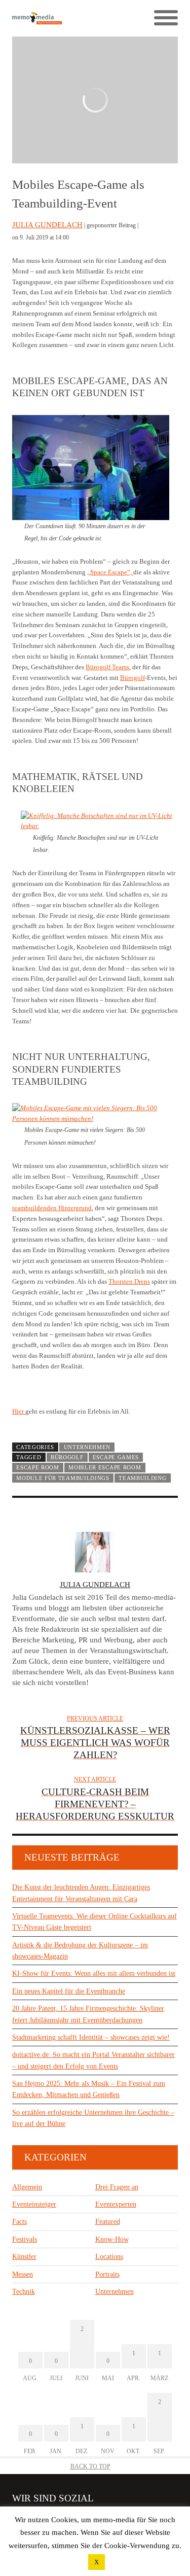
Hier (19, 1411)
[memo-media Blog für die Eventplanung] (54, 19)
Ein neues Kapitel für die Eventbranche (69, 1991)
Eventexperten (116, 2204)
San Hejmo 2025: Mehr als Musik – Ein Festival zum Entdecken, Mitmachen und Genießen (89, 2089)
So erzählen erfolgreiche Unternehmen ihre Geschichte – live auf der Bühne (93, 2118)
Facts (20, 2222)
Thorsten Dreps (129, 1281)
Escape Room (38, 1467)
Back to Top (90, 2466)
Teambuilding (142, 1478)
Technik (24, 2292)
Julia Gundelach (47, 225)
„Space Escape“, (110, 572)
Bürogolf (132, 678)
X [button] (97, 2562)
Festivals (25, 2239)
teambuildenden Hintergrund (52, 1208)
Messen (23, 2274)
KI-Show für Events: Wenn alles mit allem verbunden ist (94, 1973)
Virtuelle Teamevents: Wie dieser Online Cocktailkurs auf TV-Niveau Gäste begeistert (94, 1922)
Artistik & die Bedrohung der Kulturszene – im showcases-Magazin (80, 1951)
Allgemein (27, 2187)
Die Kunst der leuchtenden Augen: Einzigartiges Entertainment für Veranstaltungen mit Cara (81, 1893)
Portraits (107, 2274)
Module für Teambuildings (63, 1478)
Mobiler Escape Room (105, 1467)
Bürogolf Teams (107, 667)
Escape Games (116, 1457)
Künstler (24, 2257)
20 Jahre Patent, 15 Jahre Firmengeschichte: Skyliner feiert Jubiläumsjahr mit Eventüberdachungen (88, 2014)
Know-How (112, 2239)
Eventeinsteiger (34, 2204)
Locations (109, 2257)
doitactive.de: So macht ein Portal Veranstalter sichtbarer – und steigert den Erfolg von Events (93, 2060)
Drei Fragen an (117, 2187)
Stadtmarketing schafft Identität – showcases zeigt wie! (91, 2037)
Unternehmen (87, 1447)
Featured (108, 2222)
